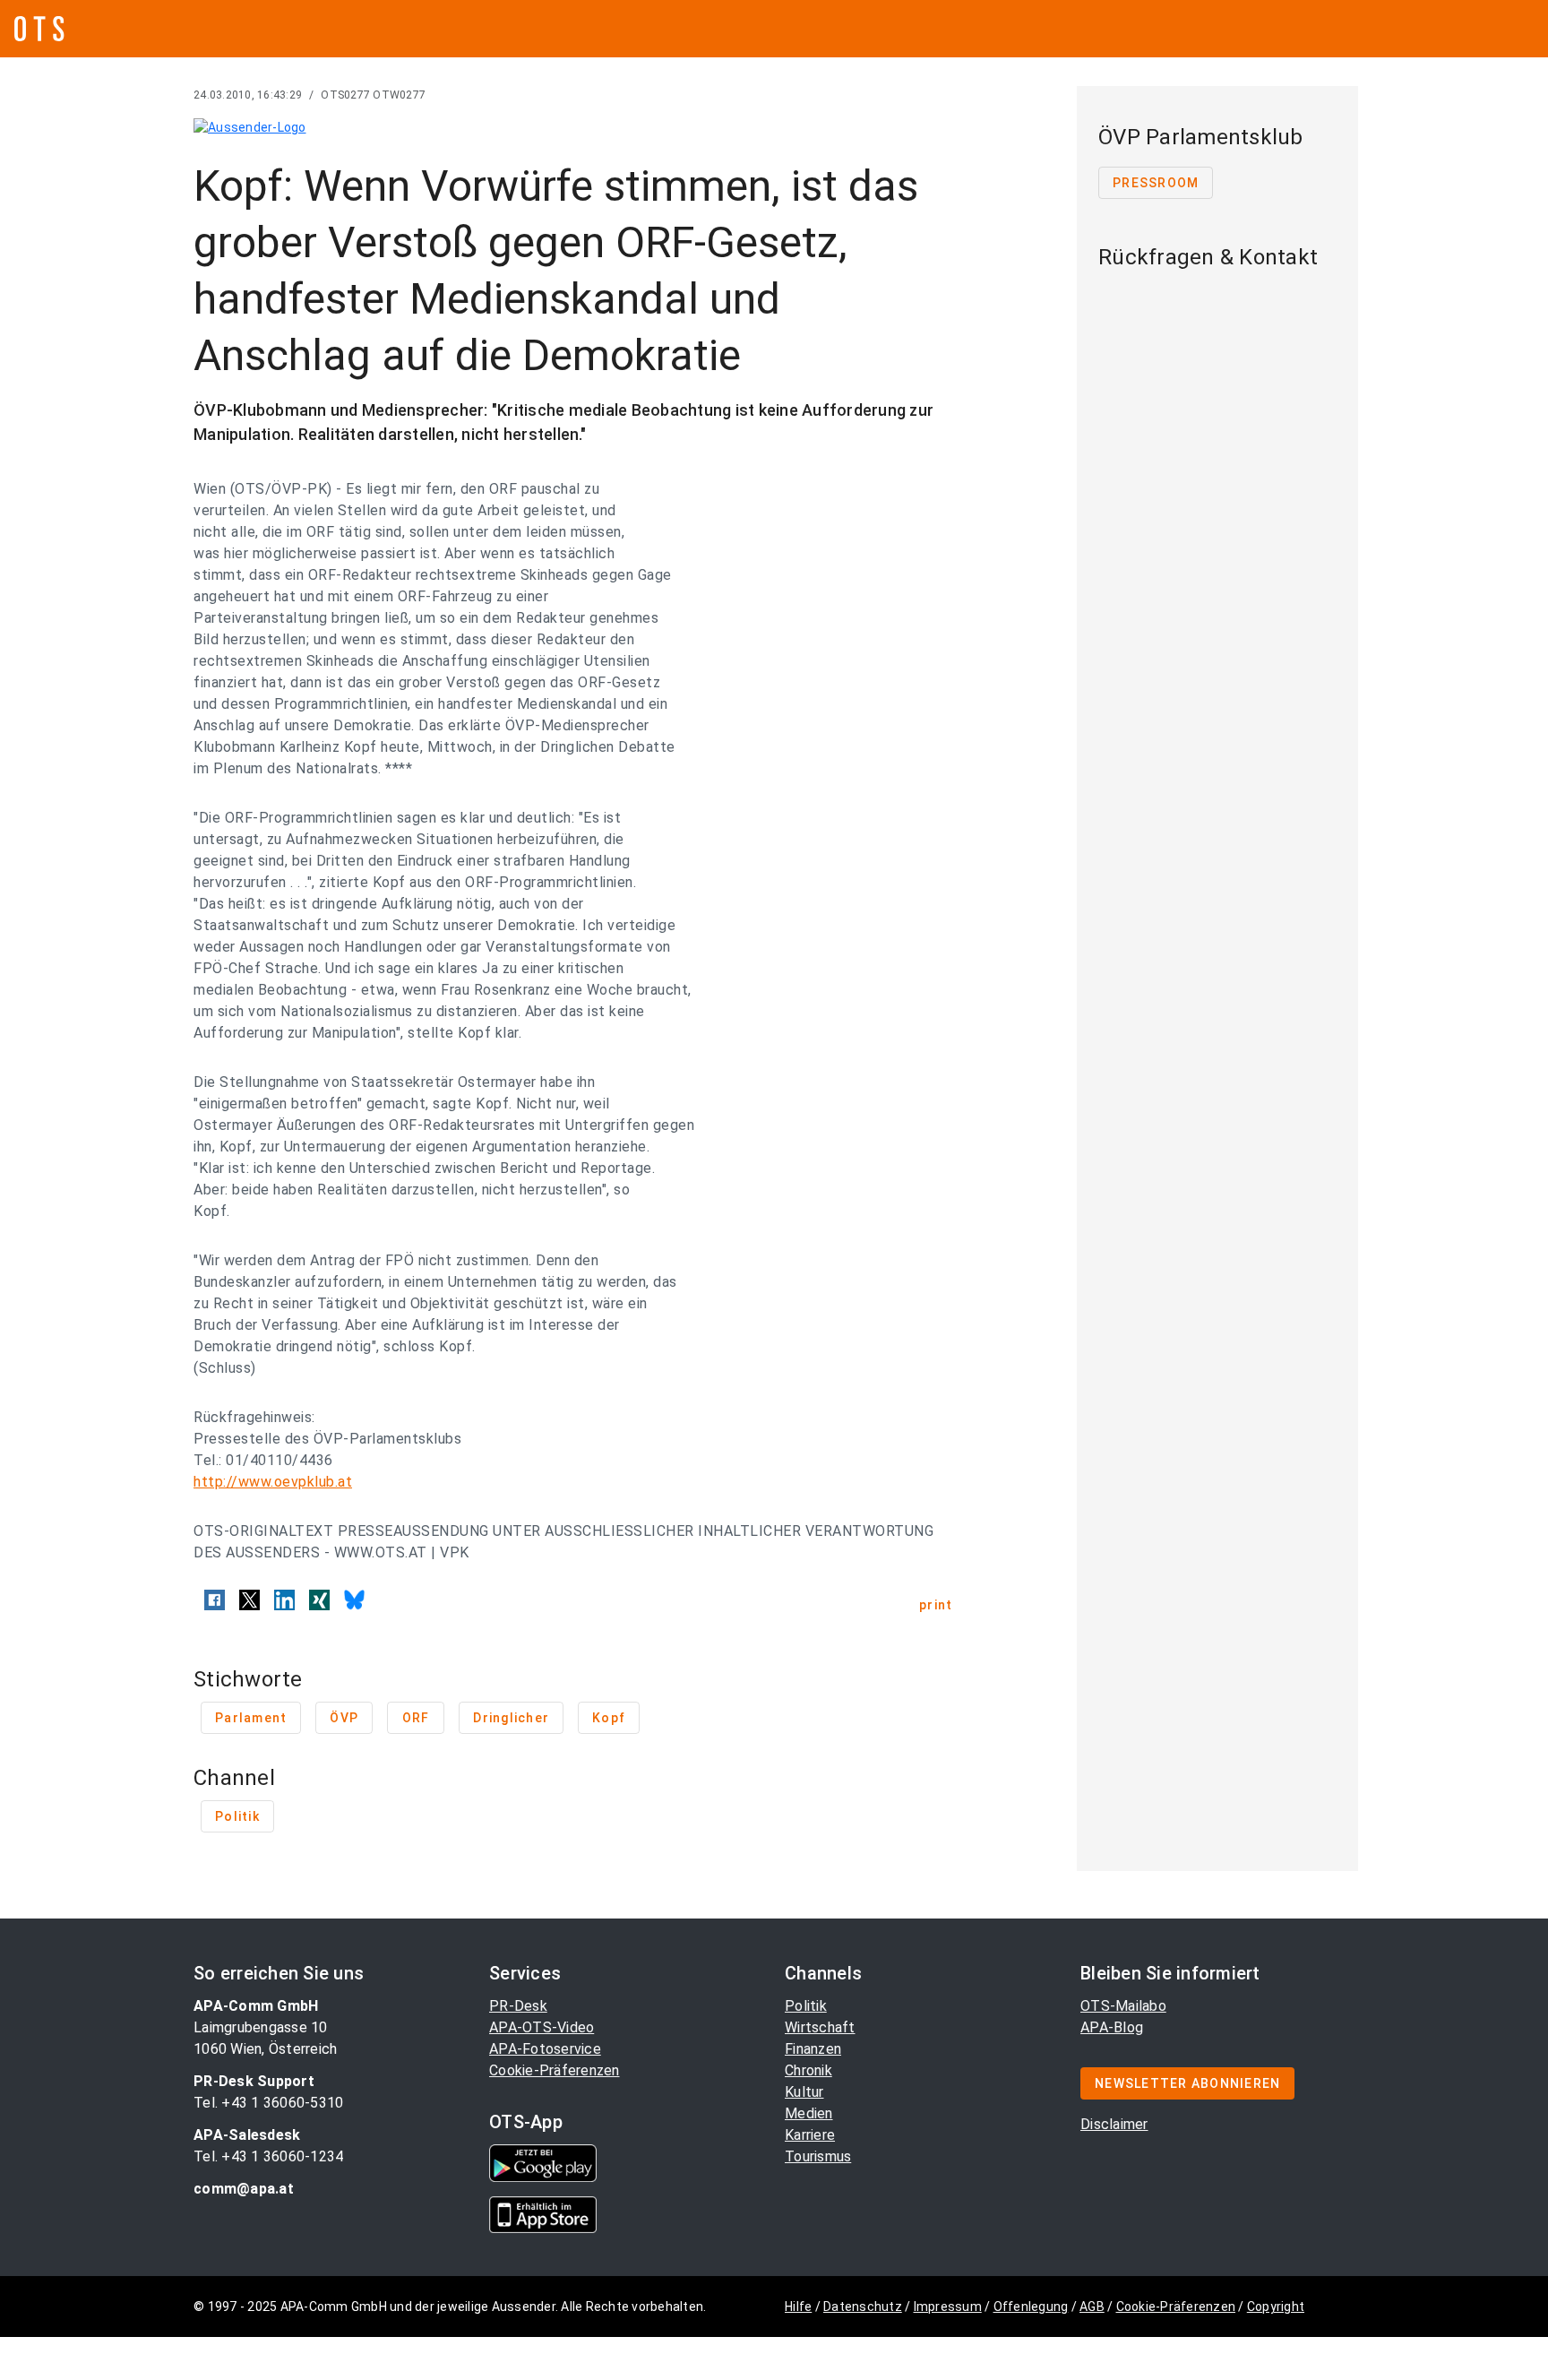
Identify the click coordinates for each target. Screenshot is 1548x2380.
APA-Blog (1112, 2027)
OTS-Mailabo (1123, 2006)
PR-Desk (518, 2006)
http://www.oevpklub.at (273, 1482)
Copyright (1276, 2307)
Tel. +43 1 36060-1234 (268, 2156)
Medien (809, 2113)
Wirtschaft (820, 2027)
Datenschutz (863, 2307)
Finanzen (813, 2049)
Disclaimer (1114, 2124)
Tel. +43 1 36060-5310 (268, 2103)
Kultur (804, 2092)
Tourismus (818, 2156)
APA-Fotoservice (545, 2049)
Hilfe (798, 2307)
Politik (806, 2006)
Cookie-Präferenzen (555, 2070)
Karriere (810, 2135)
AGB (1092, 2307)
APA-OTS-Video (542, 2027)
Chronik (808, 2070)
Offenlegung (1031, 2307)
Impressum (948, 2307)
